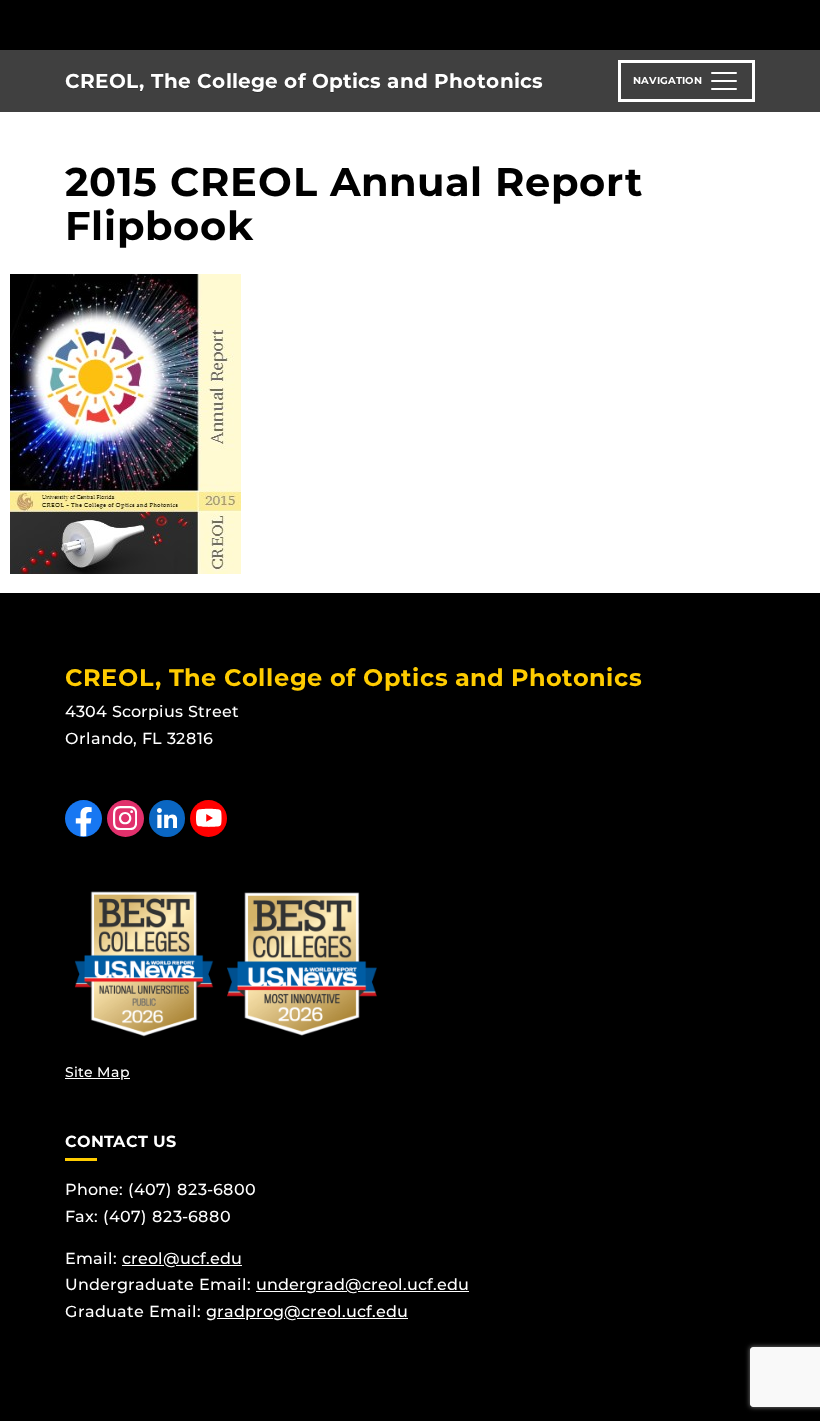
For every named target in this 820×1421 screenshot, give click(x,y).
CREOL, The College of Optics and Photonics (304, 81)
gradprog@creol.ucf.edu (307, 1311)
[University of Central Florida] (198, 24)
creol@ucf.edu (182, 1258)
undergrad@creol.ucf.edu (362, 1284)
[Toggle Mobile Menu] (750, 23)
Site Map (97, 1072)
